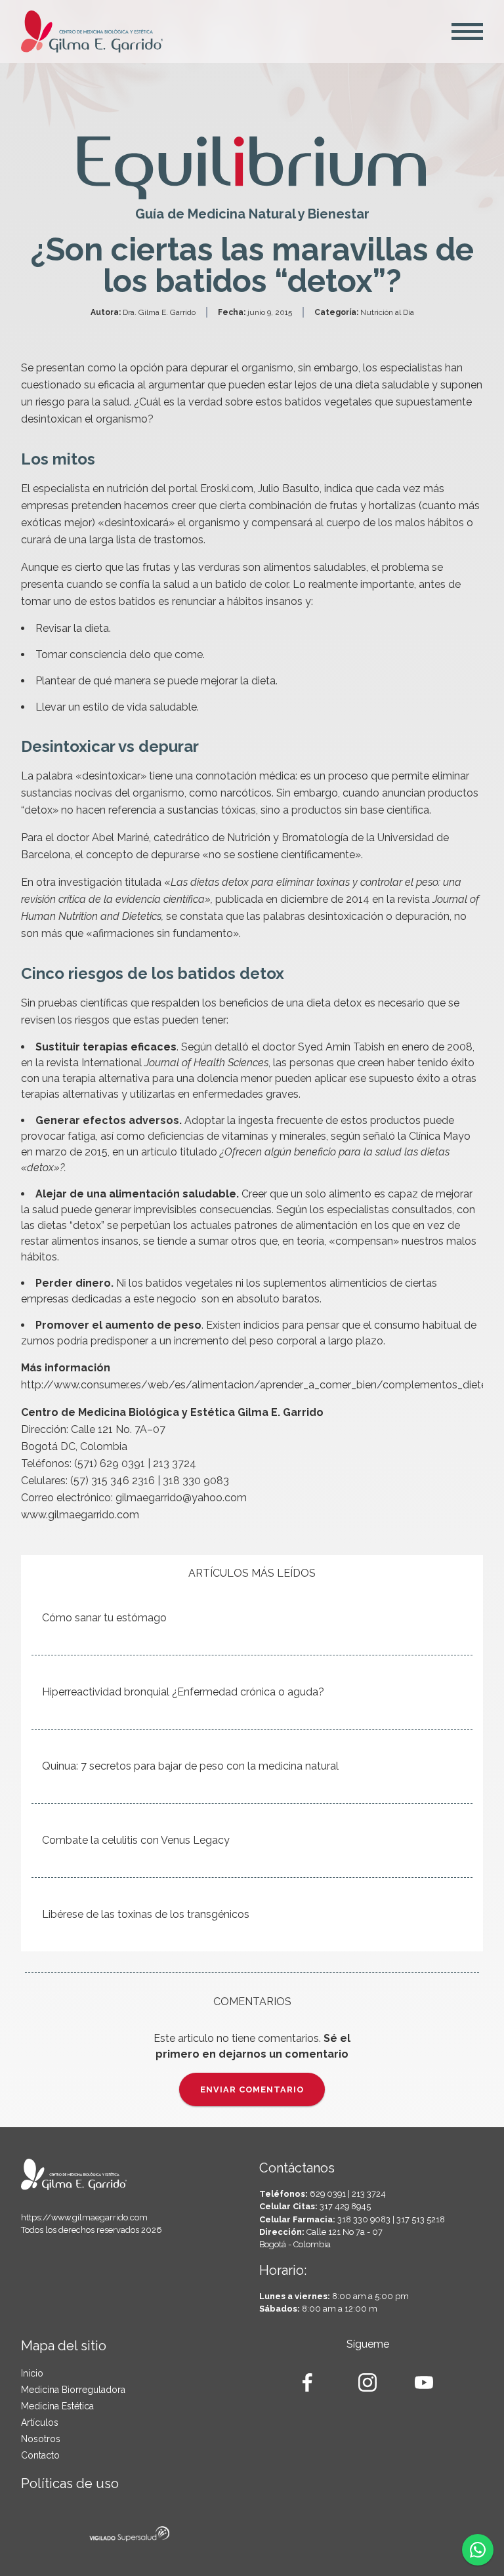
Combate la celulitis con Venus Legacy (136, 1840)
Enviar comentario (252, 2089)
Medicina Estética (57, 2406)
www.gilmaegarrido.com (80, 1515)
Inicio (32, 2373)
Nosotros (41, 2439)
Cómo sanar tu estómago (104, 1618)
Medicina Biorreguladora (73, 2390)
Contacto (40, 2455)
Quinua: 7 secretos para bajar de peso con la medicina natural (190, 1766)
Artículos (40, 2422)
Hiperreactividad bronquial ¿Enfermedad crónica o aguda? (183, 1692)
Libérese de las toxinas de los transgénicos (146, 1914)
